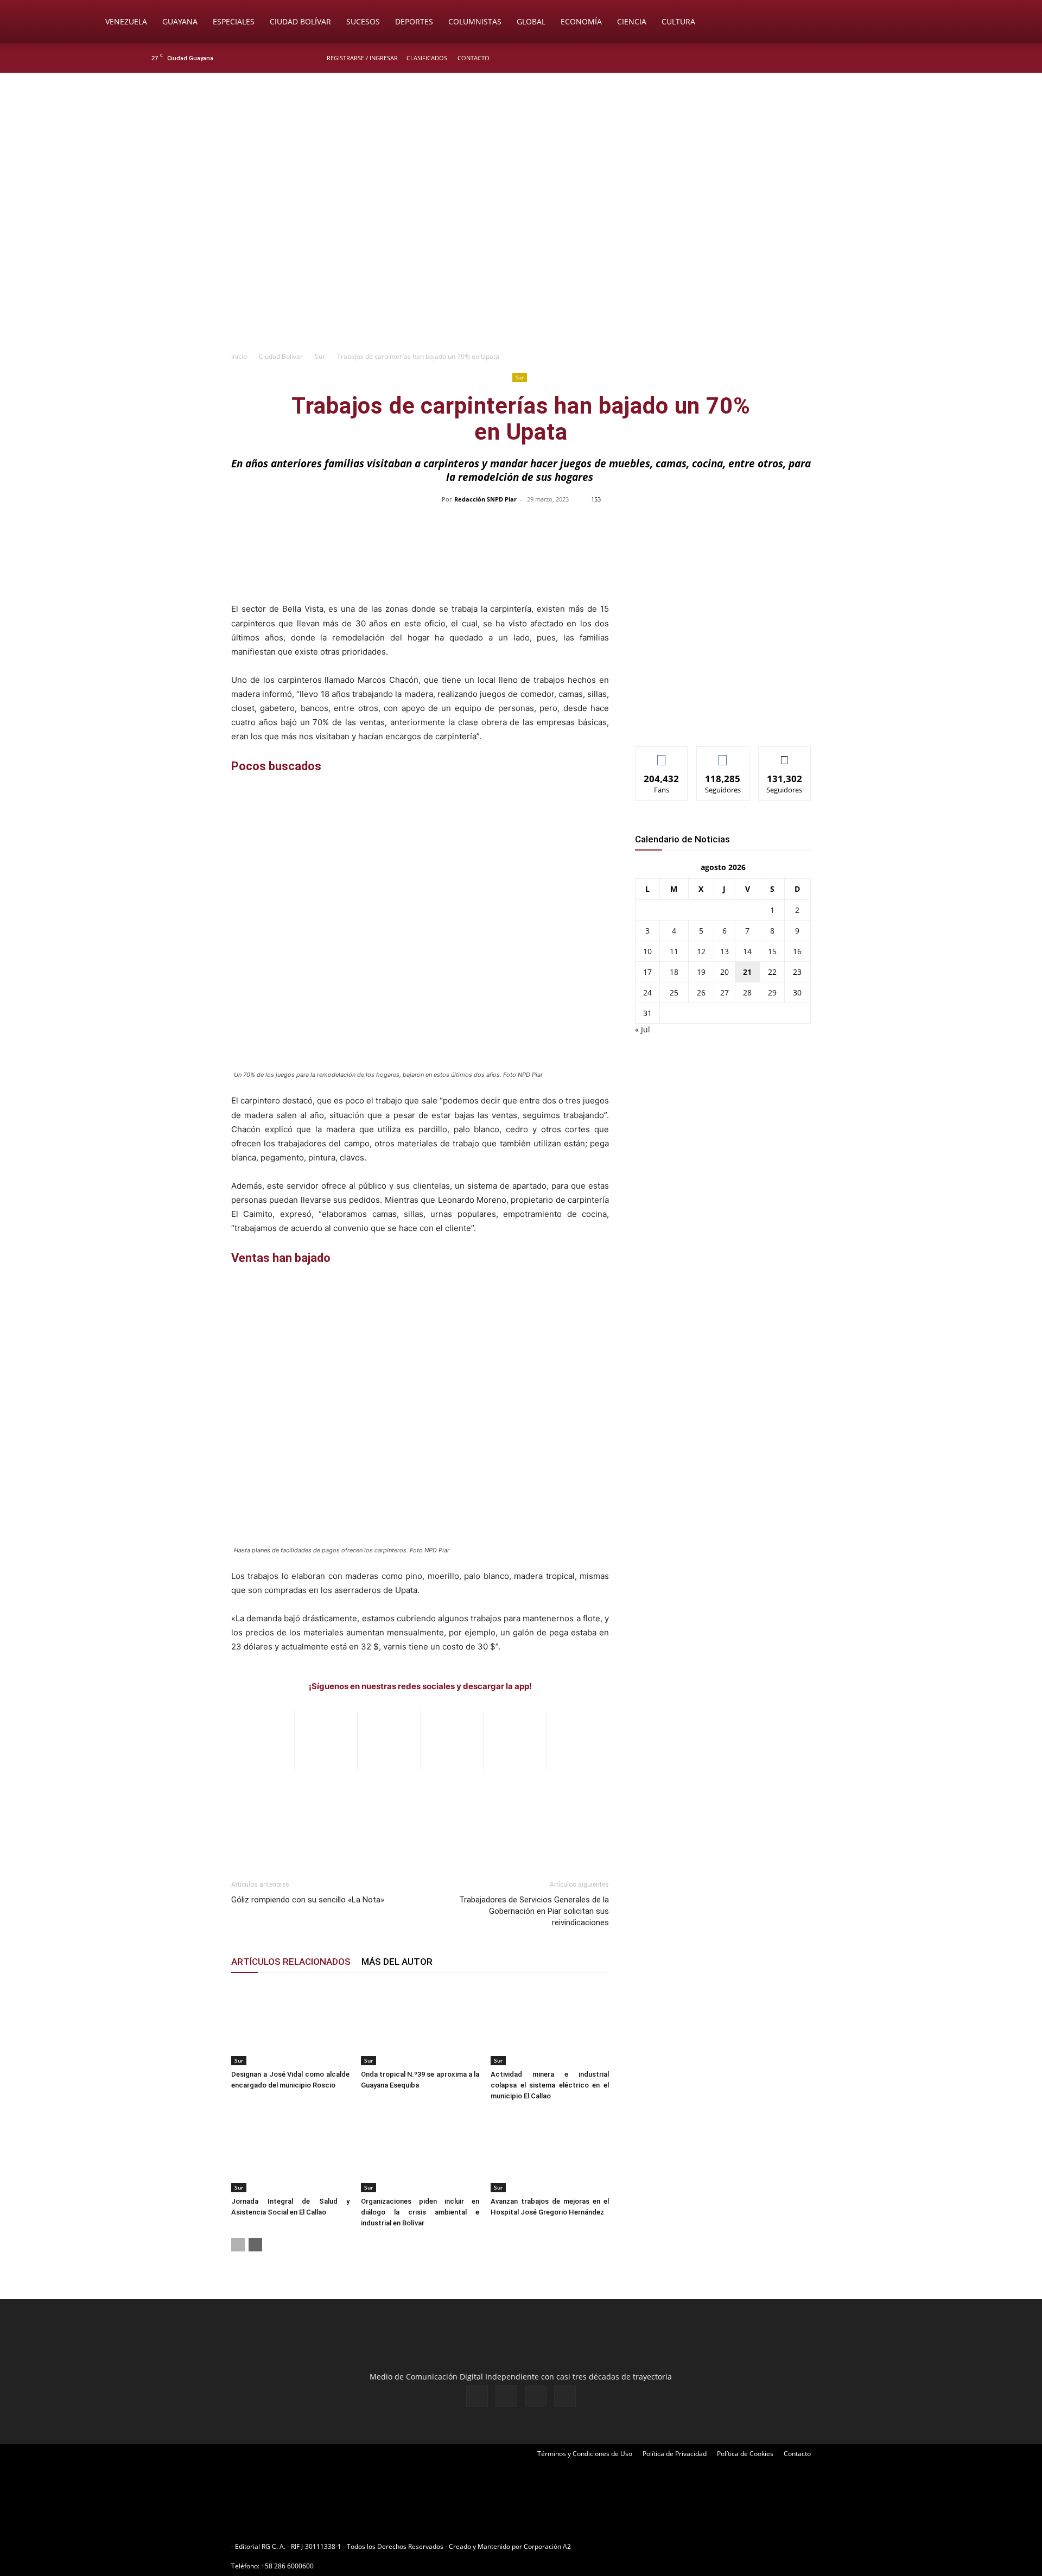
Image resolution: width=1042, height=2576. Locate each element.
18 (674, 972)
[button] (942, 23)
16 (797, 951)
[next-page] (255, 2245)
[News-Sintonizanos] (716, 720)
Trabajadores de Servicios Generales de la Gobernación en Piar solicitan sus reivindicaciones (534, 1911)
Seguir (723, 755)
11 (674, 951)
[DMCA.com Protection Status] (657, 2546)
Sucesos (363, 21)
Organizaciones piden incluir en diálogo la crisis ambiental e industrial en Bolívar (420, 2212)
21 (747, 972)
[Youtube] (893, 58)
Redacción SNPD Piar (485, 499)
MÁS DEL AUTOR (397, 1962)
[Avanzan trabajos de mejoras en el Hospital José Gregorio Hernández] (550, 2152)
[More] (750, 524)
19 (701, 972)
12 (701, 951)
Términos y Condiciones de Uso (585, 2454)
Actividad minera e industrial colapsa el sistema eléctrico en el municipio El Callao (550, 2085)
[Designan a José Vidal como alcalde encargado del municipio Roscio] (290, 2025)
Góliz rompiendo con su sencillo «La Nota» (308, 1900)
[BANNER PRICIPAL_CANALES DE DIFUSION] (521, 134)
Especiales (234, 21)
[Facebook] (839, 58)
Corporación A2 (547, 2546)
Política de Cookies (745, 2454)
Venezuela (126, 21)
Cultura (678, 21)
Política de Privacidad (675, 2454)
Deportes (414, 21)
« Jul (643, 1029)
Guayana (180, 21)
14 (747, 951)
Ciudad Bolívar (300, 21)
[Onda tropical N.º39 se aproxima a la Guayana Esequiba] (420, 2025)
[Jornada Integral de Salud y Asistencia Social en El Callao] (290, 2152)
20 (725, 972)
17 (647, 972)
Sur (320, 356)
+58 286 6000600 (287, 2566)
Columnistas (475, 21)
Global (531, 21)
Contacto (474, 58)
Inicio (239, 356)
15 (772, 951)
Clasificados (427, 58)
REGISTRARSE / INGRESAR (362, 58)
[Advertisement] (521, 264)
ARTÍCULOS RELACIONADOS (291, 1962)
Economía (581, 21)
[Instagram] (857, 58)
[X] (875, 58)
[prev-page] (238, 2245)
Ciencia (632, 21)
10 (647, 951)
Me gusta (662, 755)
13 (725, 951)
